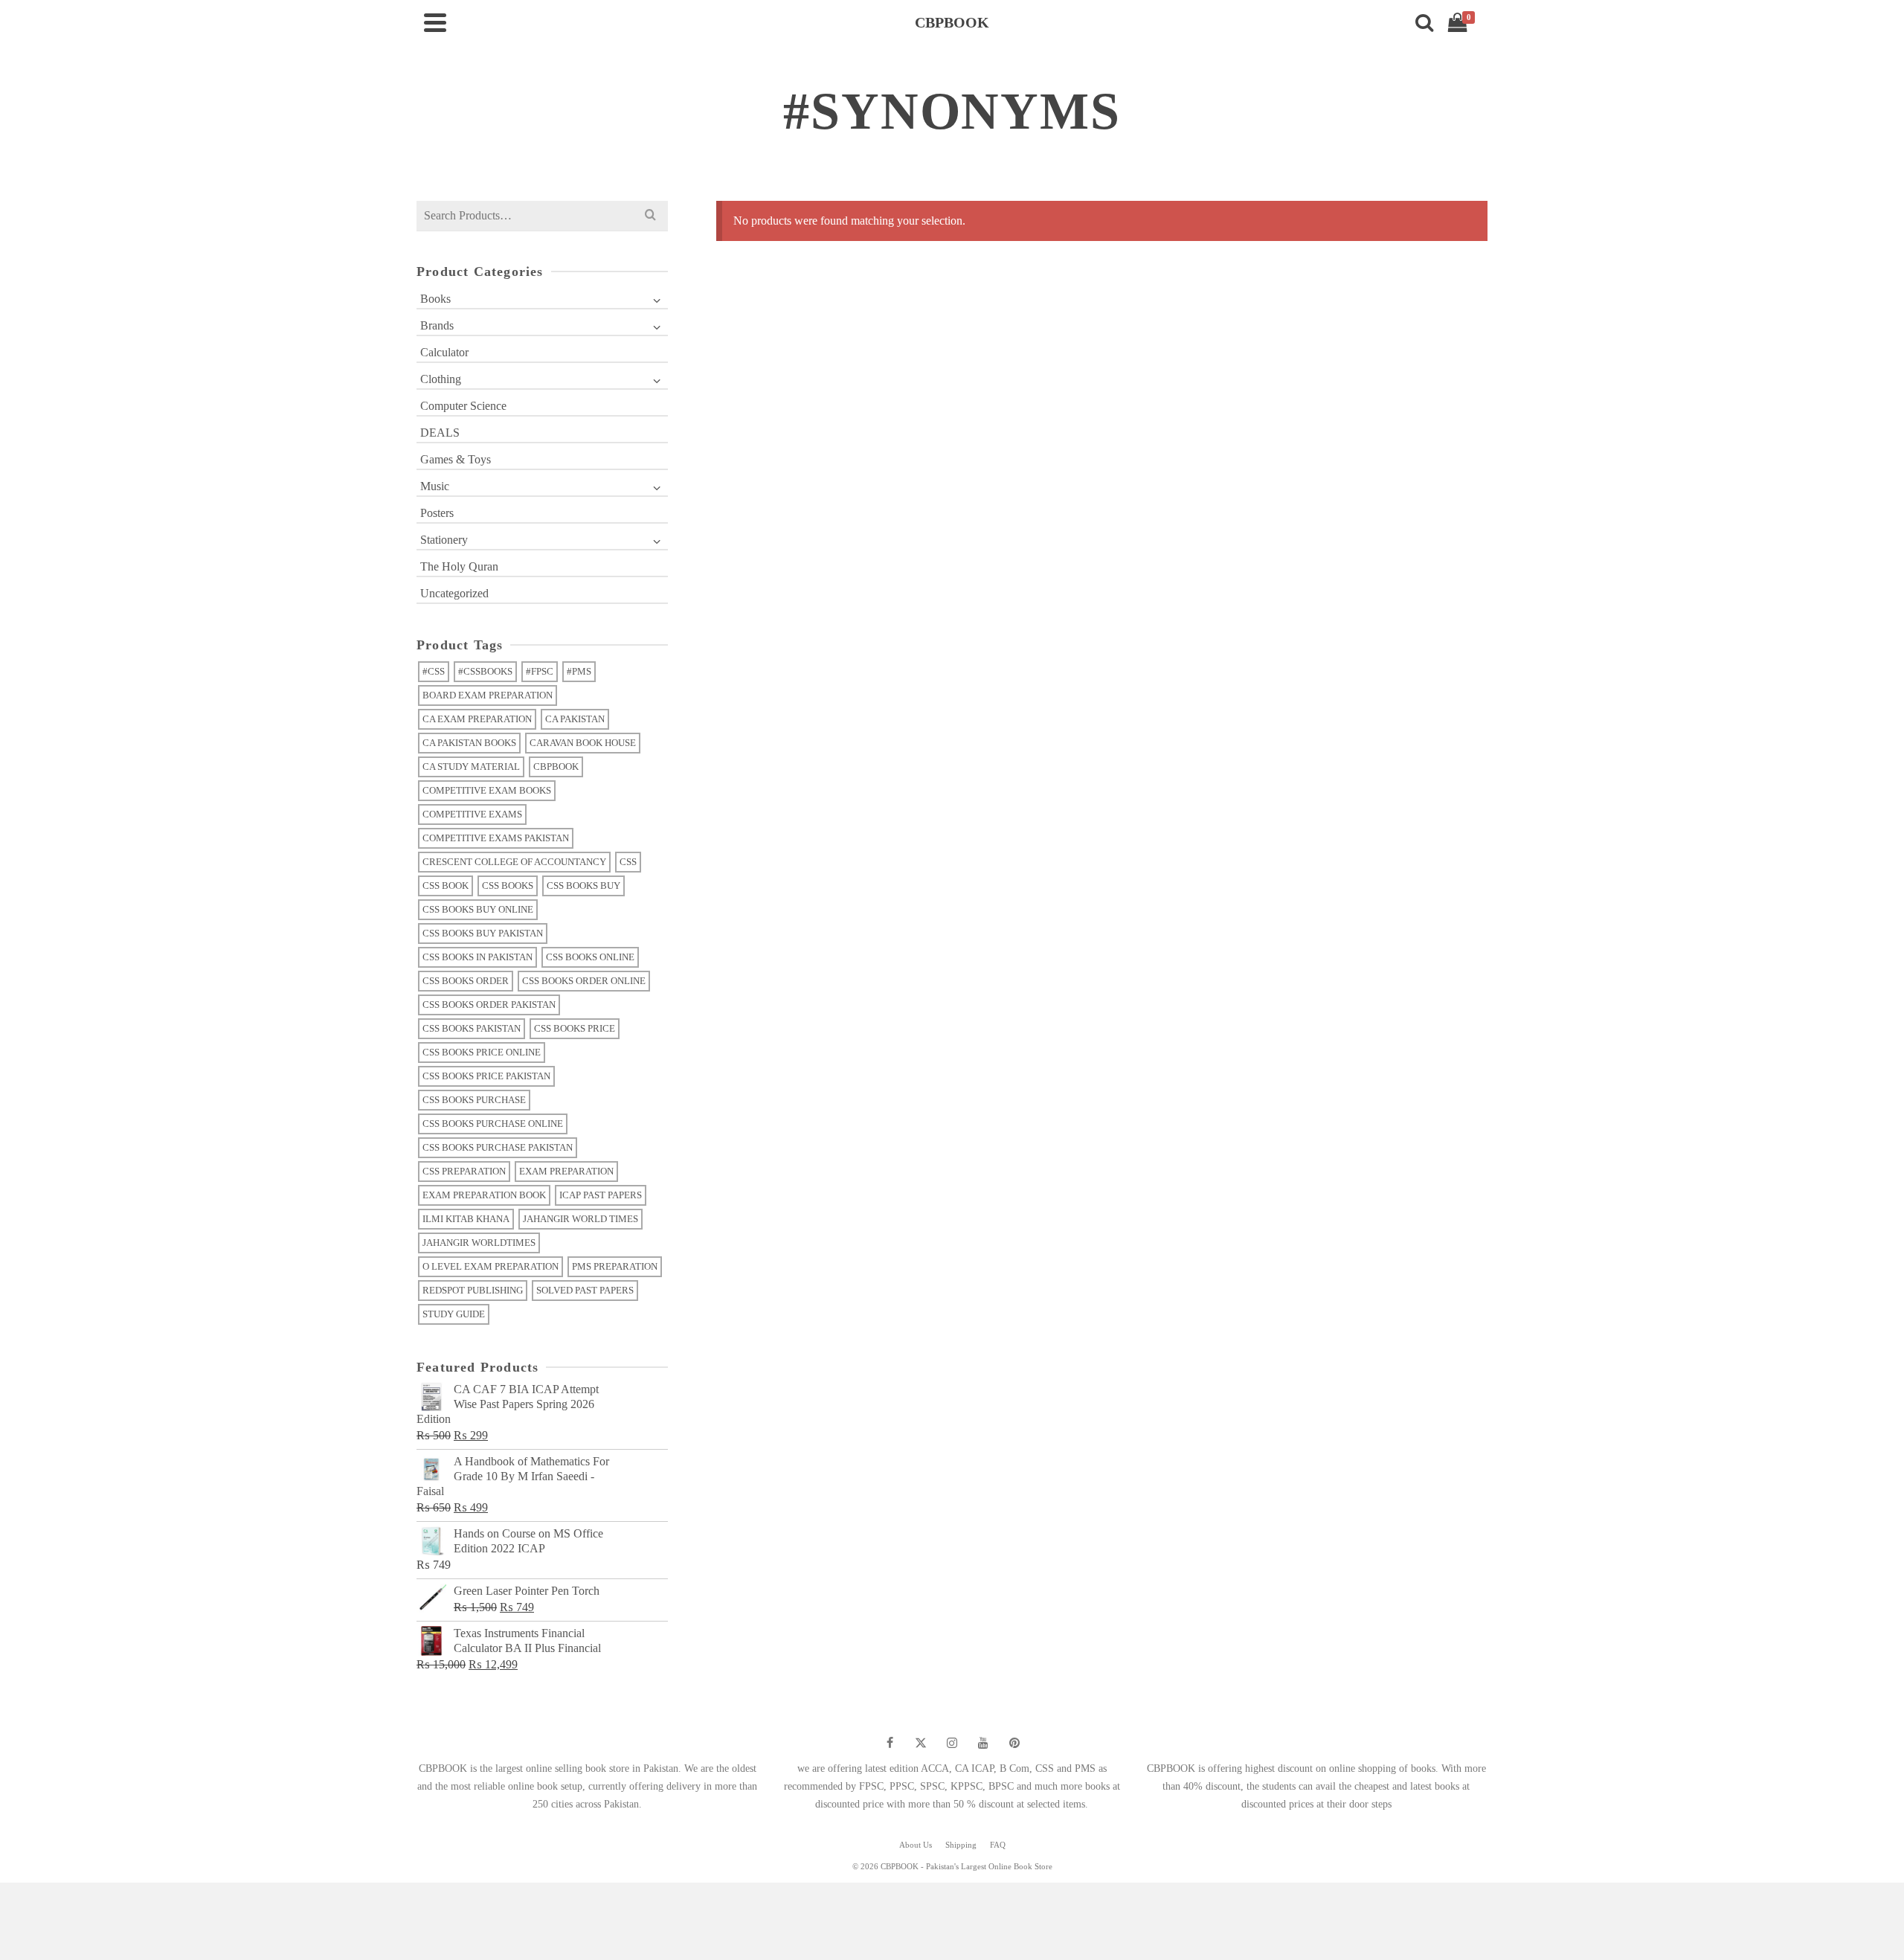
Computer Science (463, 406)
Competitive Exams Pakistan (496, 838)
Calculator (444, 352)
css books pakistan (472, 1028)
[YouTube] (983, 1743)
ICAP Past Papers (601, 1195)
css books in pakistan (477, 957)
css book (446, 886)
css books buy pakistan (483, 933)
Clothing (441, 379)
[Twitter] (921, 1743)
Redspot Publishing (473, 1290)
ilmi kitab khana (466, 1219)
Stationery (444, 540)
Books (435, 299)
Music (435, 486)
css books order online (584, 981)
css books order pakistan (489, 1005)
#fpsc (540, 671)
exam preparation (566, 1171)
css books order (466, 981)
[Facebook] (890, 1743)
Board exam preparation (488, 695)
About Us (916, 1845)
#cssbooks (485, 671)
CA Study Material (471, 767)
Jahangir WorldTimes (479, 1243)
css (628, 862)
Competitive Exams (472, 814)
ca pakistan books (469, 743)
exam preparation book (484, 1195)
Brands (437, 325)
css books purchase (474, 1100)
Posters (437, 513)
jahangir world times (580, 1219)
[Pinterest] (1014, 1743)
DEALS (440, 433)
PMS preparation (615, 1266)
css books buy (583, 886)
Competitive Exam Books (487, 790)
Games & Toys (456, 459)
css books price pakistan (486, 1076)
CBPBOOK (556, 767)
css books (508, 886)
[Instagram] (952, 1743)
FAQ (998, 1845)
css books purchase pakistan (498, 1147)
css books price (575, 1028)
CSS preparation (464, 1171)
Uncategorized (454, 593)
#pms (579, 671)
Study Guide (454, 1314)
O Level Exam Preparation (491, 1266)
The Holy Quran (459, 566)
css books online (590, 957)
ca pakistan (575, 719)
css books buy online (478, 909)
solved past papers (585, 1290)
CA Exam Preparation (477, 719)
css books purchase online (493, 1124)
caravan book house (583, 743)
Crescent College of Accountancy (514, 862)
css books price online (482, 1052)
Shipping (961, 1845)
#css (434, 671)
